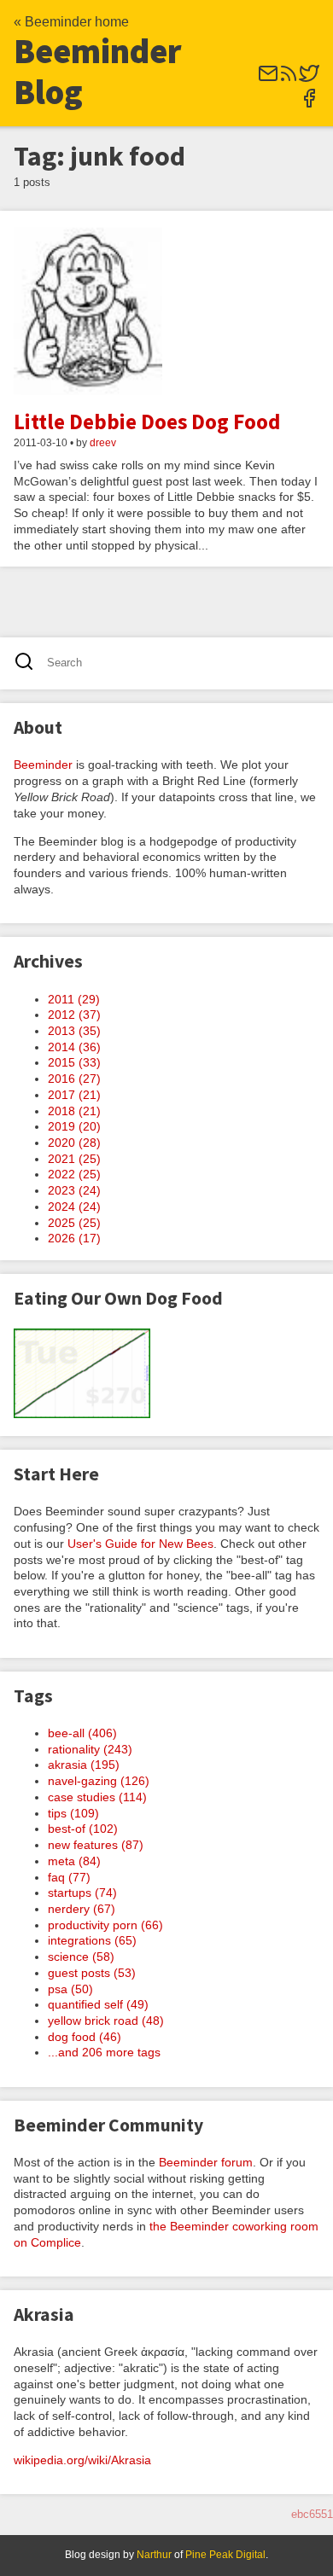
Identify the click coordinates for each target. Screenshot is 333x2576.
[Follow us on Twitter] (309, 79)
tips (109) (73, 1813)
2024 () (74, 1207)
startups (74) (82, 1893)
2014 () (74, 1047)
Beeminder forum (206, 2162)
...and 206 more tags (104, 2052)
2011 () (74, 999)
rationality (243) (90, 1749)
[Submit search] (29, 663)
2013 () (74, 1031)
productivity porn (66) (105, 1925)
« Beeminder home (71, 22)
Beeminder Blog (98, 72)
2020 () (74, 1143)
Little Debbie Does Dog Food (147, 422)
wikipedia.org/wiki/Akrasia (82, 2460)
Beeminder (43, 765)
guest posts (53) (92, 1973)
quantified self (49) (98, 2004)
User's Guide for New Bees (140, 1544)
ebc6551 (312, 2514)
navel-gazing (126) (99, 1781)
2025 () (74, 1223)
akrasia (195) (84, 1765)
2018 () (74, 1111)
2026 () (74, 1238)
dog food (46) (85, 2037)
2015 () (74, 1062)
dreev (103, 443)
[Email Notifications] (268, 79)
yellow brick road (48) (106, 2021)
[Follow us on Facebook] (309, 104)
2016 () (74, 1079)
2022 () (74, 1174)
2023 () (74, 1190)
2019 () (74, 1126)
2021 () (74, 1159)
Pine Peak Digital (225, 2555)
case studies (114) (97, 1797)
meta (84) (74, 1861)
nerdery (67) (82, 1909)
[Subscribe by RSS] (289, 79)
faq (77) (69, 1877)
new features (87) (96, 1845)
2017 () (74, 1095)
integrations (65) (92, 1940)
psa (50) (70, 1989)
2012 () (74, 1015)
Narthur (154, 2555)
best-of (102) (83, 1829)
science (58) (81, 1957)
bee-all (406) (82, 1733)
